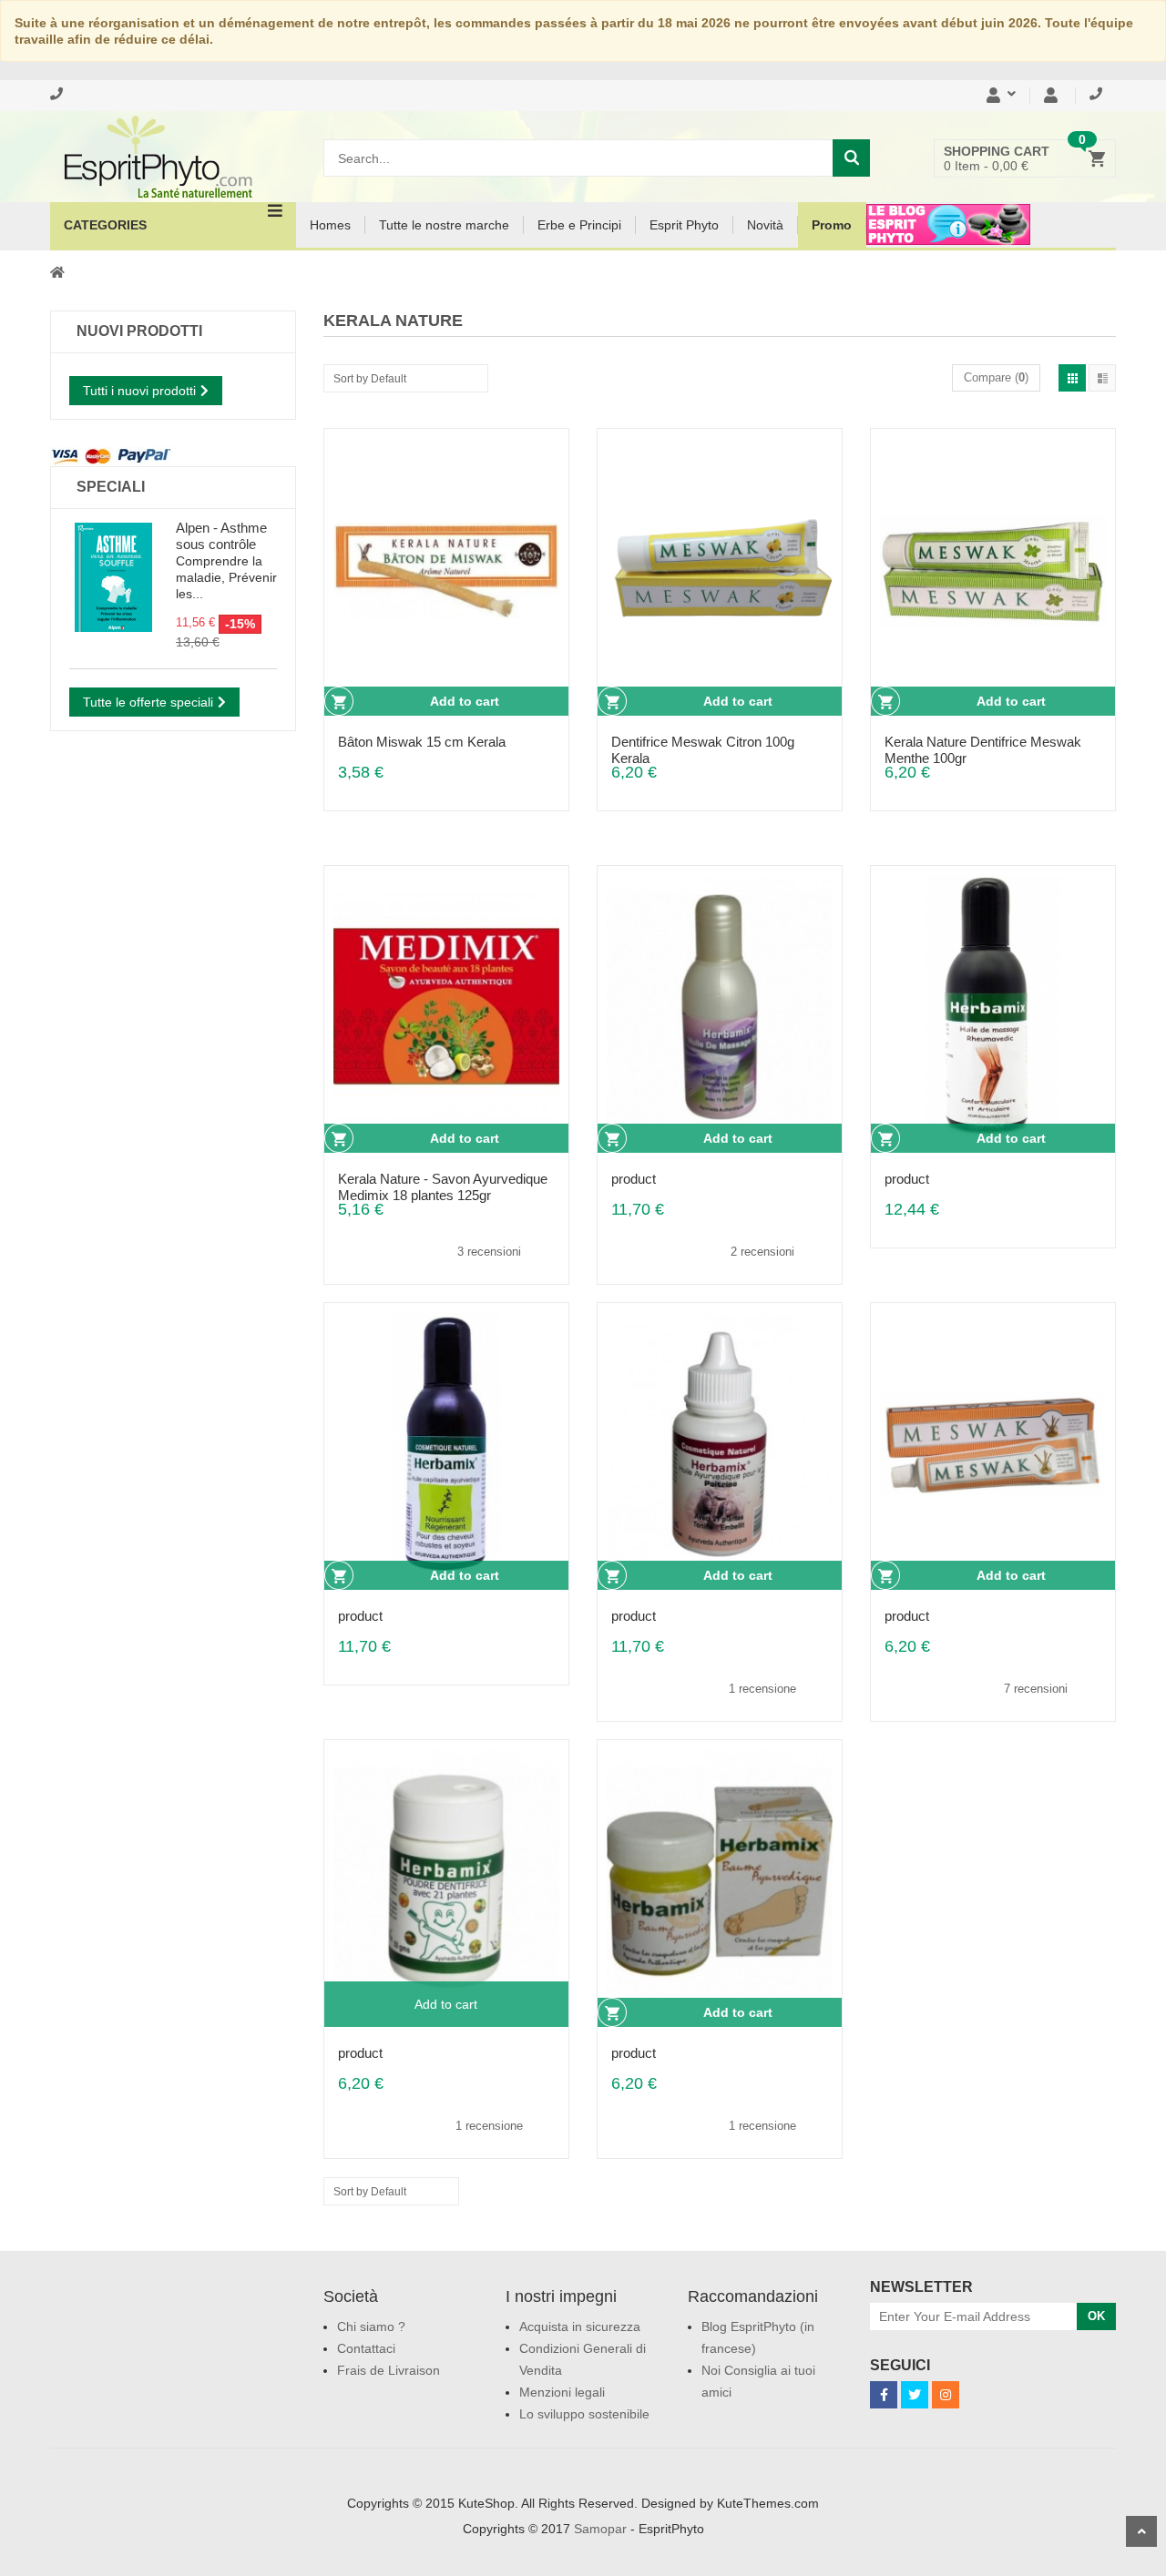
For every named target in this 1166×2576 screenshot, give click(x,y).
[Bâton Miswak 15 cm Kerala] (446, 570)
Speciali (111, 487)
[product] (720, 1007)
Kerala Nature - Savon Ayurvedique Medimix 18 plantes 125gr (443, 1179)
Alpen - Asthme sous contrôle (221, 536)
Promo (832, 225)
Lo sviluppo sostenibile (584, 2414)
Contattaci (366, 2348)
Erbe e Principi (579, 225)
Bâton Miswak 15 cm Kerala (422, 742)
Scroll (1141, 2531)
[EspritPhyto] (173, 157)
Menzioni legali (562, 2392)
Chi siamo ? (371, 2327)
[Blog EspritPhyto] (948, 236)
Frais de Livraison (389, 2370)
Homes (330, 225)
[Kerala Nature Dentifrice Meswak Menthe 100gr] (993, 570)
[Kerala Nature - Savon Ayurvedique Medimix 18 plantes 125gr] (446, 1007)
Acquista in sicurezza (580, 2327)
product (634, 1179)
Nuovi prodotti (139, 331)
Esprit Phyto (684, 225)
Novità (765, 225)
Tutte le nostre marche (444, 225)
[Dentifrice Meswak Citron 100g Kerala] (720, 570)
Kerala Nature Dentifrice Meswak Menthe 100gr (983, 742)
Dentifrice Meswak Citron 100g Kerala (703, 742)
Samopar (600, 2529)
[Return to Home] (57, 271)
